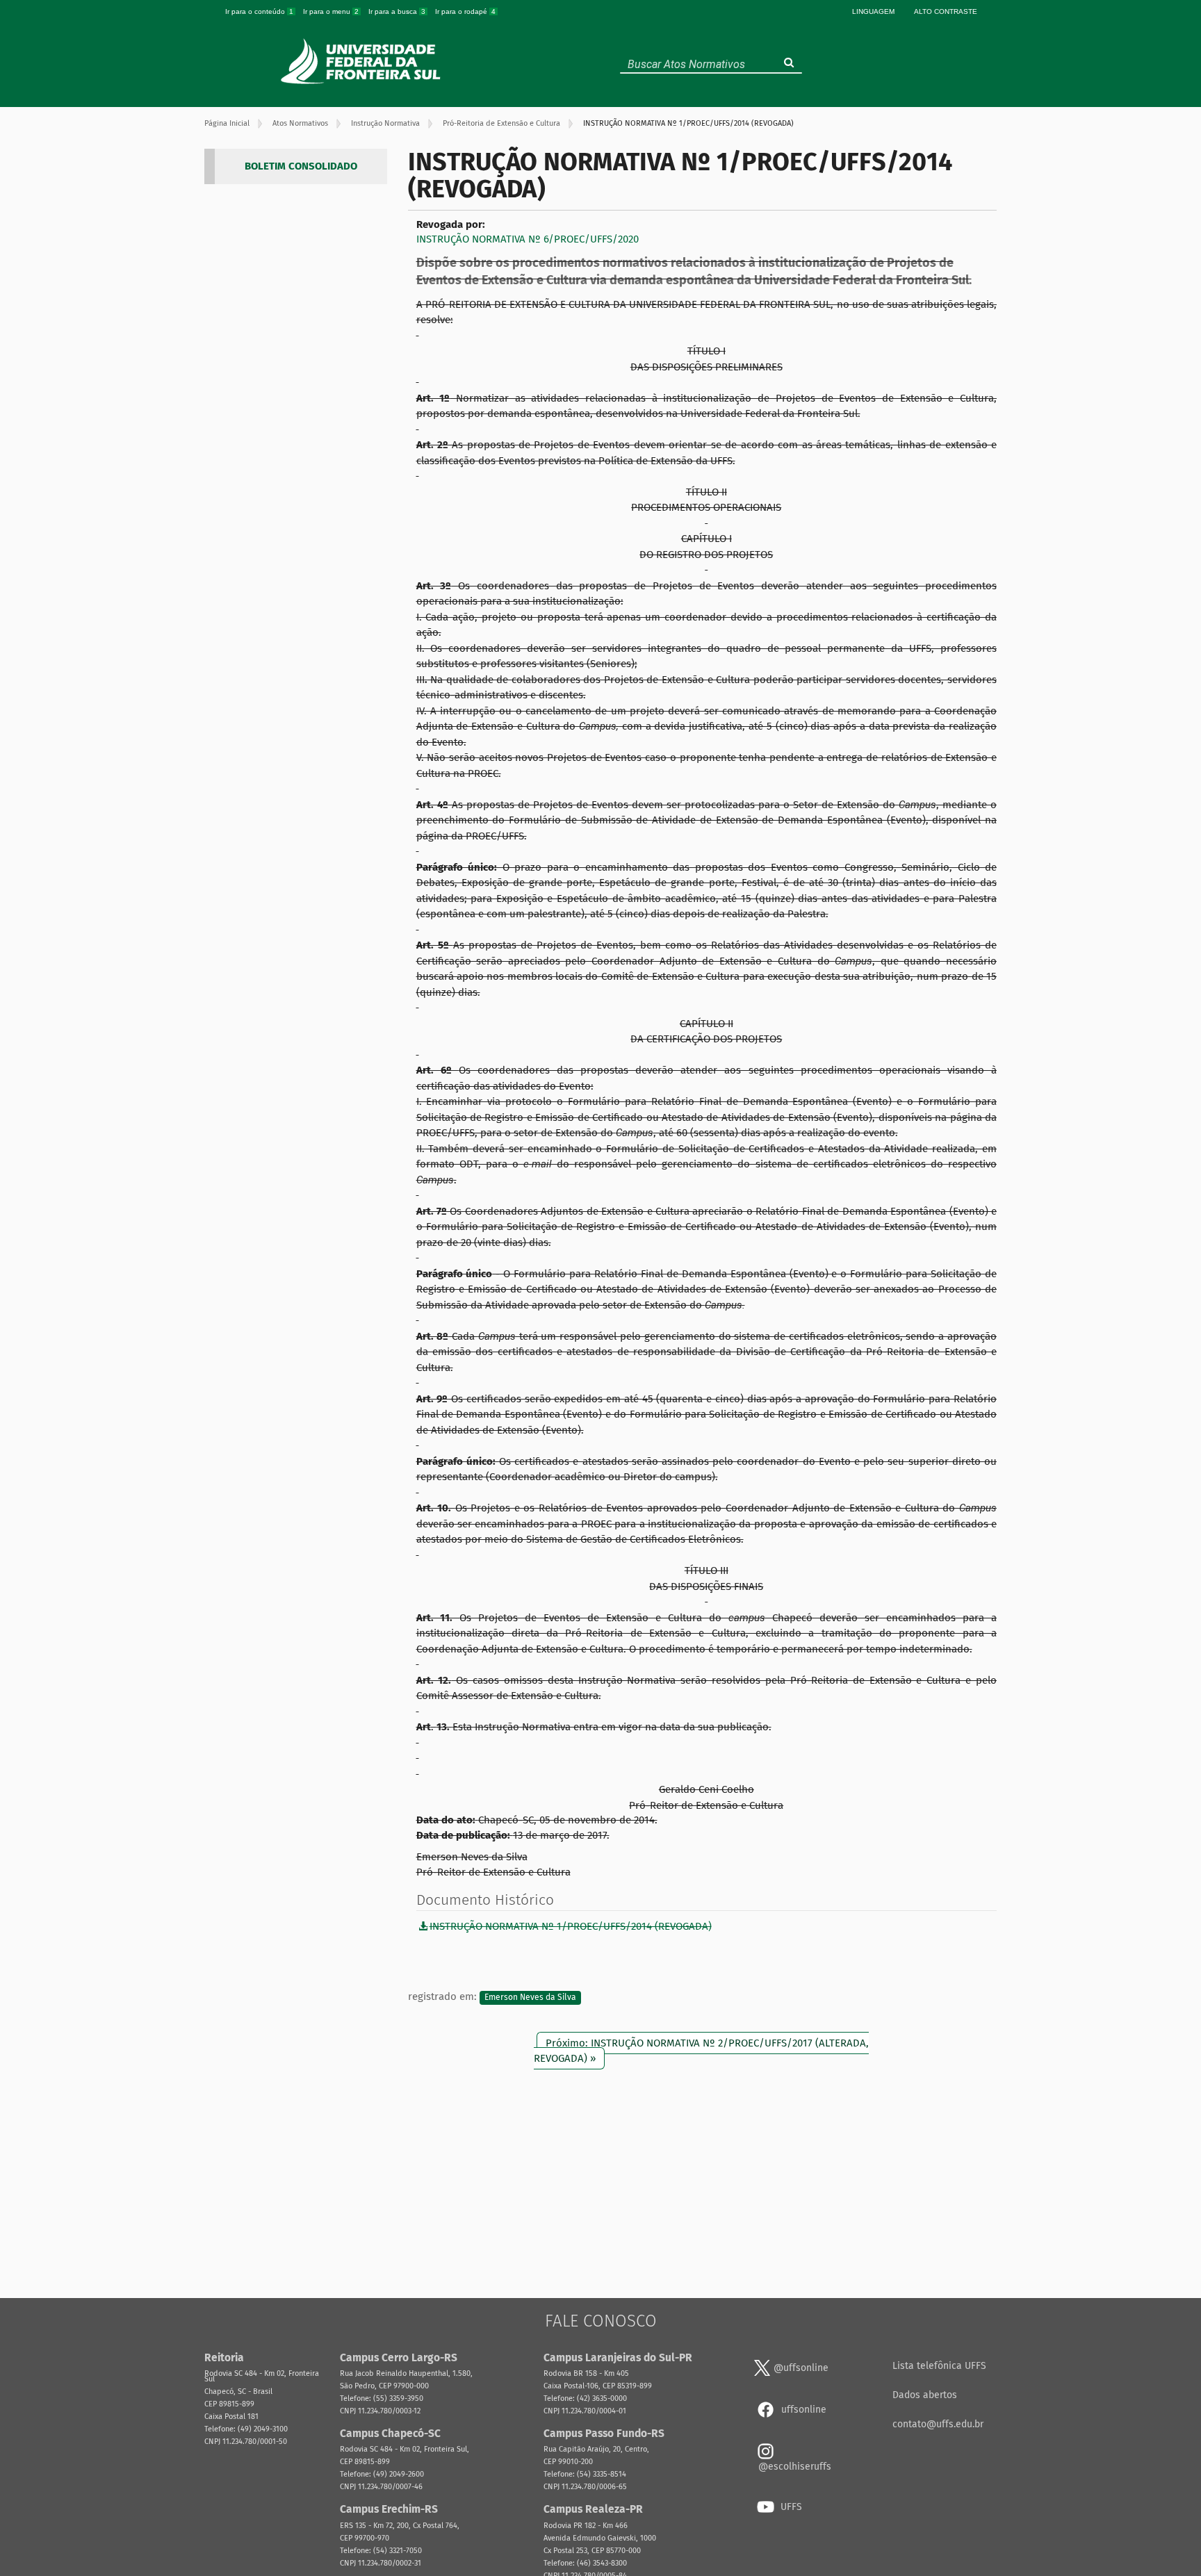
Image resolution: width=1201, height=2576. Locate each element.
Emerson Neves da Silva (530, 1997)
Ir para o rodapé (465, 11)
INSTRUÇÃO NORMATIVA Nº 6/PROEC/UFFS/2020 (528, 239)
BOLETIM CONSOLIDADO (301, 166)
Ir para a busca (397, 11)
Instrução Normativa (385, 123)
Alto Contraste (946, 11)
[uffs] (362, 61)
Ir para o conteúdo (259, 11)
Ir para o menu (331, 11)
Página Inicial (227, 123)
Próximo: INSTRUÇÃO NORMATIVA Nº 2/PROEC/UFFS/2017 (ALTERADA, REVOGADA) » (701, 2050)
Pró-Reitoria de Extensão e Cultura (501, 123)
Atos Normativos (300, 123)
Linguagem (873, 11)
